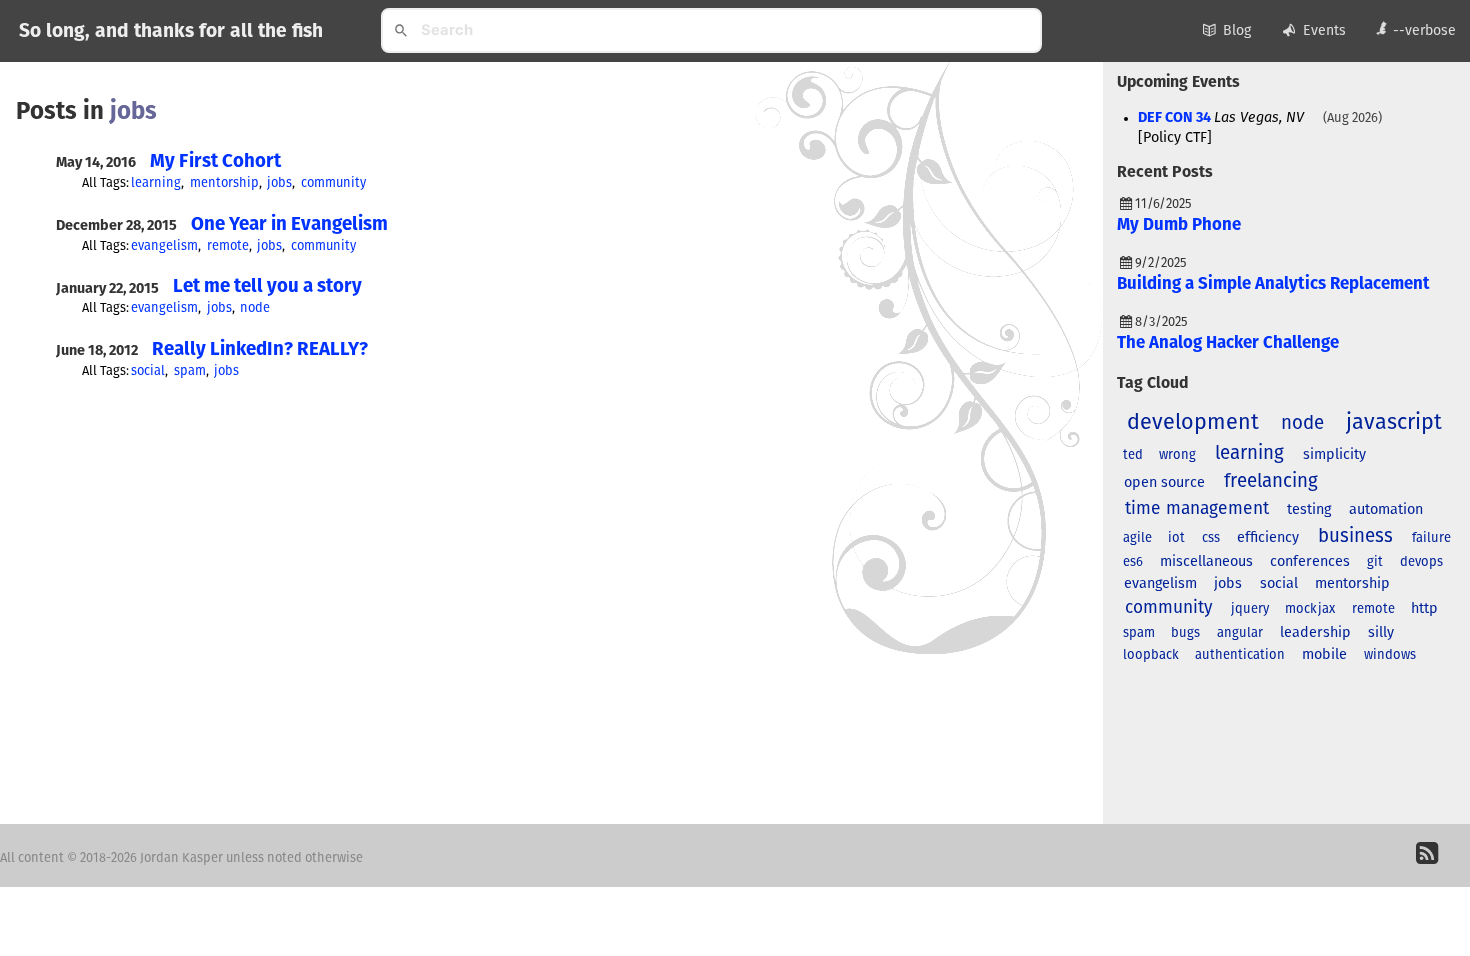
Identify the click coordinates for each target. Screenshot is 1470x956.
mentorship (224, 183)
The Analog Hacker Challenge (1228, 343)
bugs (1185, 633)
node (255, 308)
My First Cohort (215, 161)
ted (1133, 455)
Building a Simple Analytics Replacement (1273, 284)
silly (1381, 633)
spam (190, 371)
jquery (1250, 609)
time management (1197, 509)
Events (1324, 31)
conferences (1310, 562)
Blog (1237, 31)
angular (1240, 633)
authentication (1240, 655)
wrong (1177, 455)
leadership (1315, 633)
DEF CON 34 (1174, 118)
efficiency (1268, 538)
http (1424, 609)
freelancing (1271, 481)
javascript (1394, 423)
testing (1309, 510)
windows (1390, 655)
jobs (279, 183)
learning (156, 183)
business (1355, 536)
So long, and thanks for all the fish (171, 31)
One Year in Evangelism (289, 224)
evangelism (164, 246)
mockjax (1310, 609)
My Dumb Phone (1179, 225)
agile (1137, 538)
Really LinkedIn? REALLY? (260, 349)
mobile (1324, 655)
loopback (1151, 655)
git (1375, 562)
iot (1176, 538)
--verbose (1424, 31)
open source (1164, 483)
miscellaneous (1206, 562)
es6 (1133, 562)
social (148, 371)
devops (1421, 562)
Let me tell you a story (267, 286)
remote (228, 246)
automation (1386, 510)
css (1211, 538)
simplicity (1334, 455)
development (1193, 423)
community (333, 183)
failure (1431, 538)
